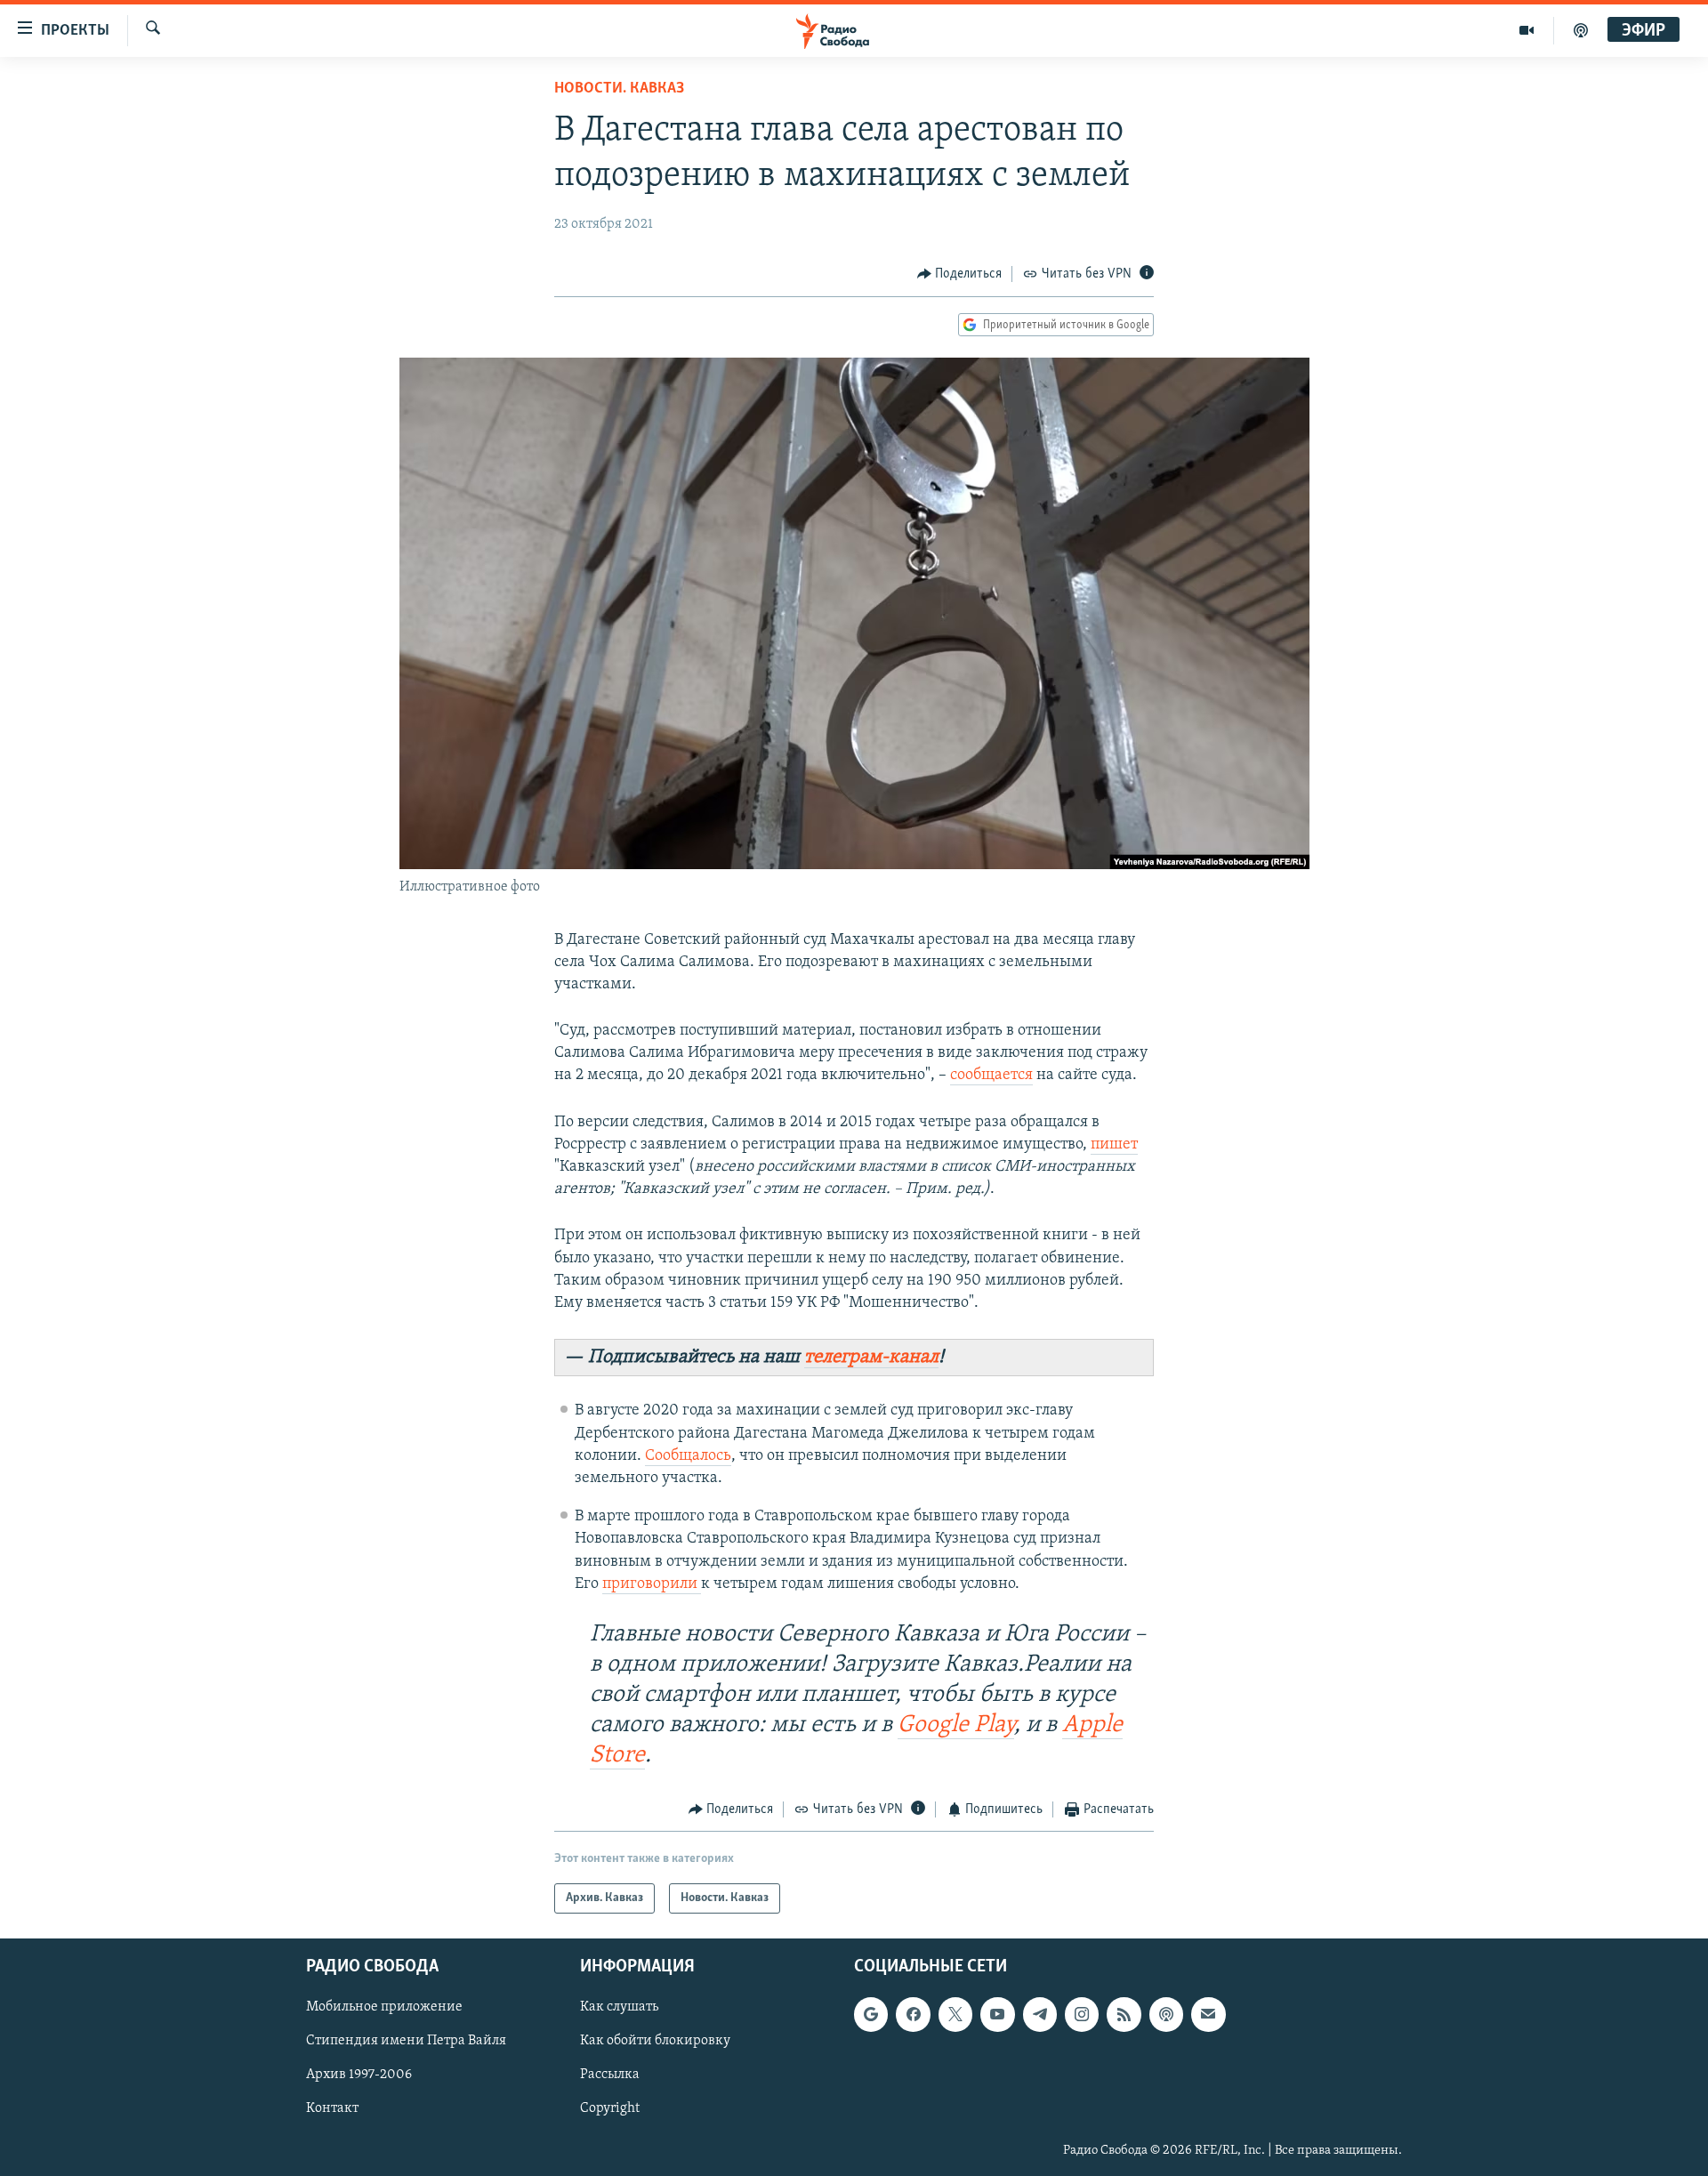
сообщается (991, 1076)
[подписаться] (1208, 2015)
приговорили (652, 1584)
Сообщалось (688, 1456)
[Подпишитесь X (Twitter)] (955, 2015)
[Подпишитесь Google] (871, 2015)
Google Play (956, 1725)
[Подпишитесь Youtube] (997, 2015)
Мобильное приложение (384, 2008)
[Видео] (1527, 30)
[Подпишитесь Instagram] (1082, 2015)
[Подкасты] (1166, 2015)
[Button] (960, 274)
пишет (1114, 1145)
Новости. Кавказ (619, 89)
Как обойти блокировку (655, 2042)
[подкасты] (1581, 30)
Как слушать (619, 2008)
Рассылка (610, 2075)
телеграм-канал (871, 1357)
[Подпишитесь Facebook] (913, 2015)
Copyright (610, 2109)
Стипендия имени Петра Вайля (406, 2042)
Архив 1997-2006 (359, 2075)
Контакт (332, 2109)
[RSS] (1124, 2015)
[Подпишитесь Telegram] (1040, 2015)
